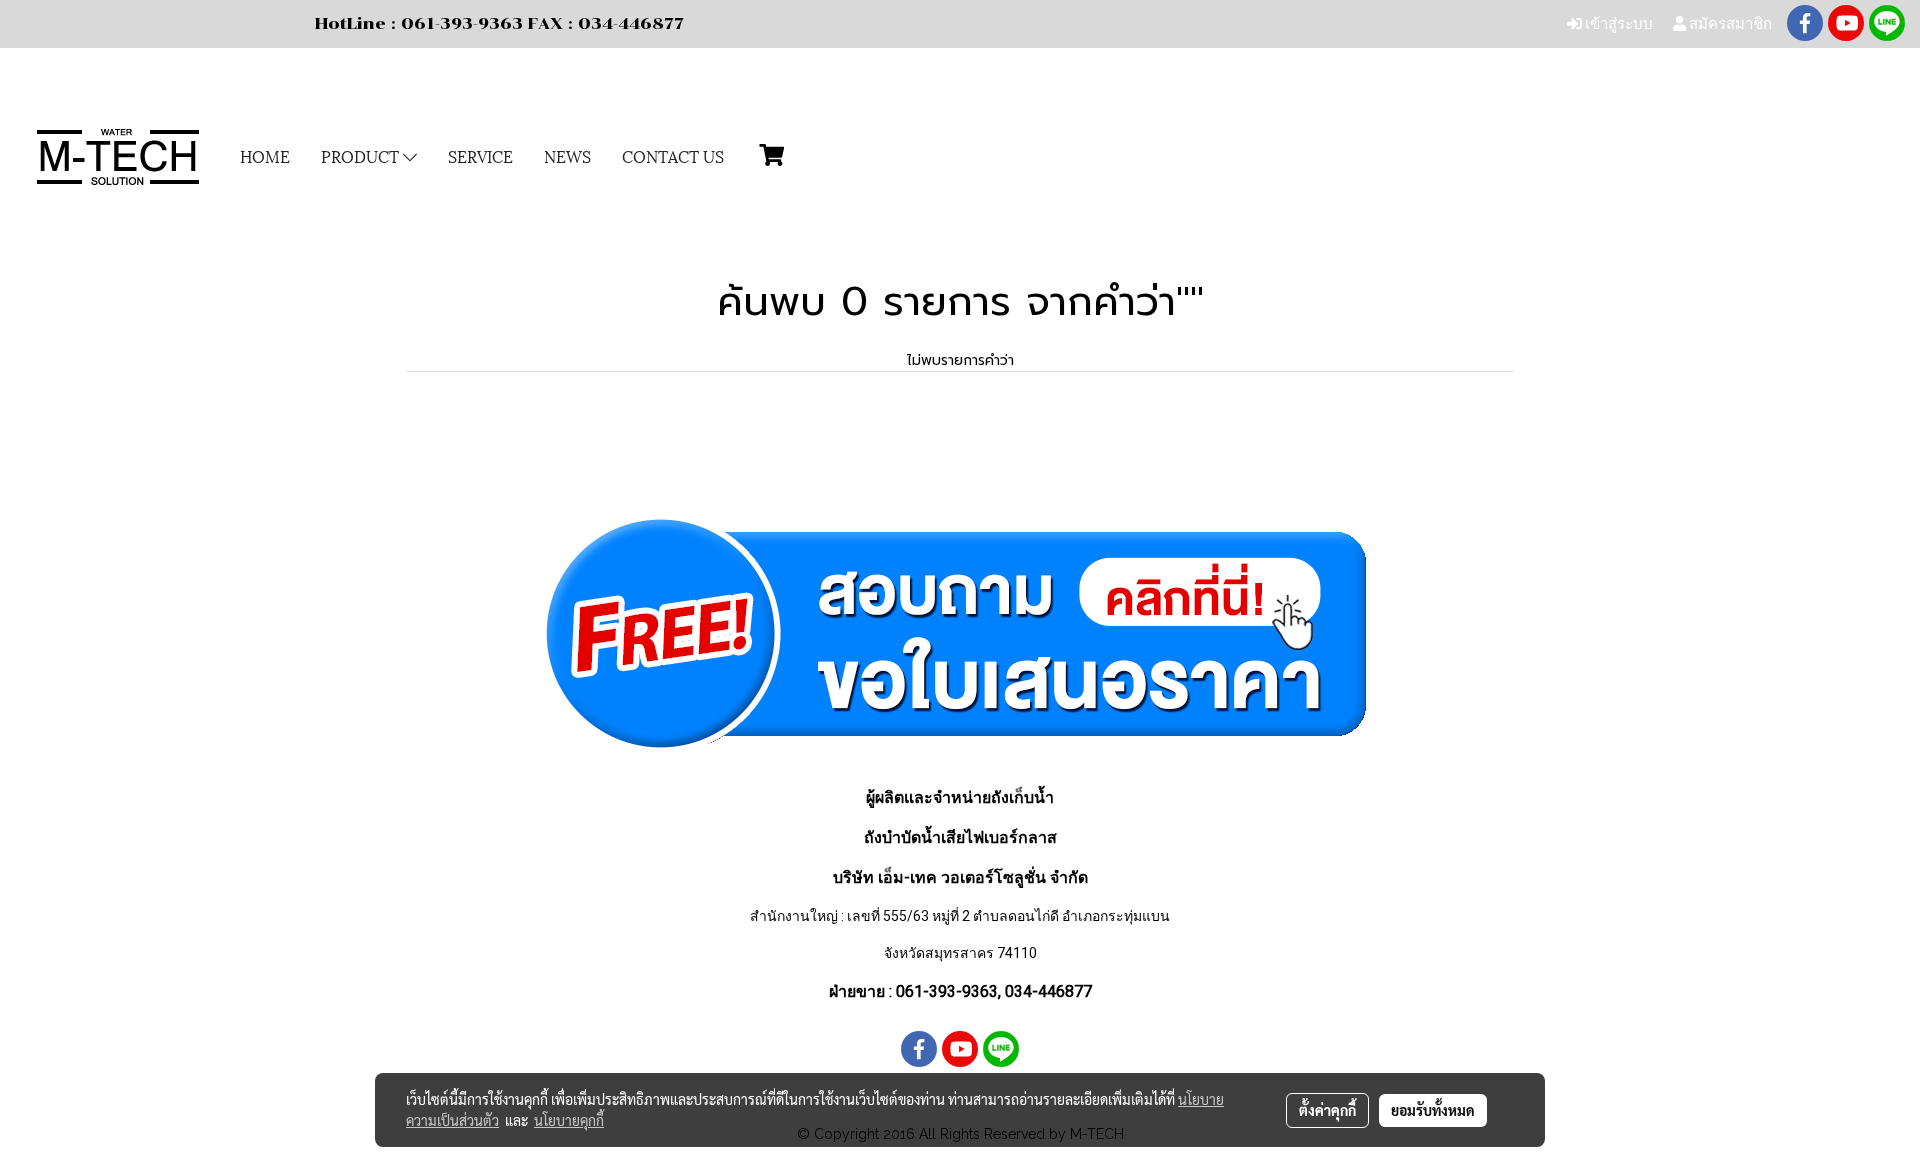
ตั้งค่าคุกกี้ (1327, 1110)
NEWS (567, 155)
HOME (265, 155)
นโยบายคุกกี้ (569, 1120)
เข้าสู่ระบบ (1617, 23)
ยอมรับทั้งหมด (1433, 1110)
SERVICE (480, 155)
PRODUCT (362, 155)
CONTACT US (673, 155)
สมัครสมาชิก (1729, 23)
